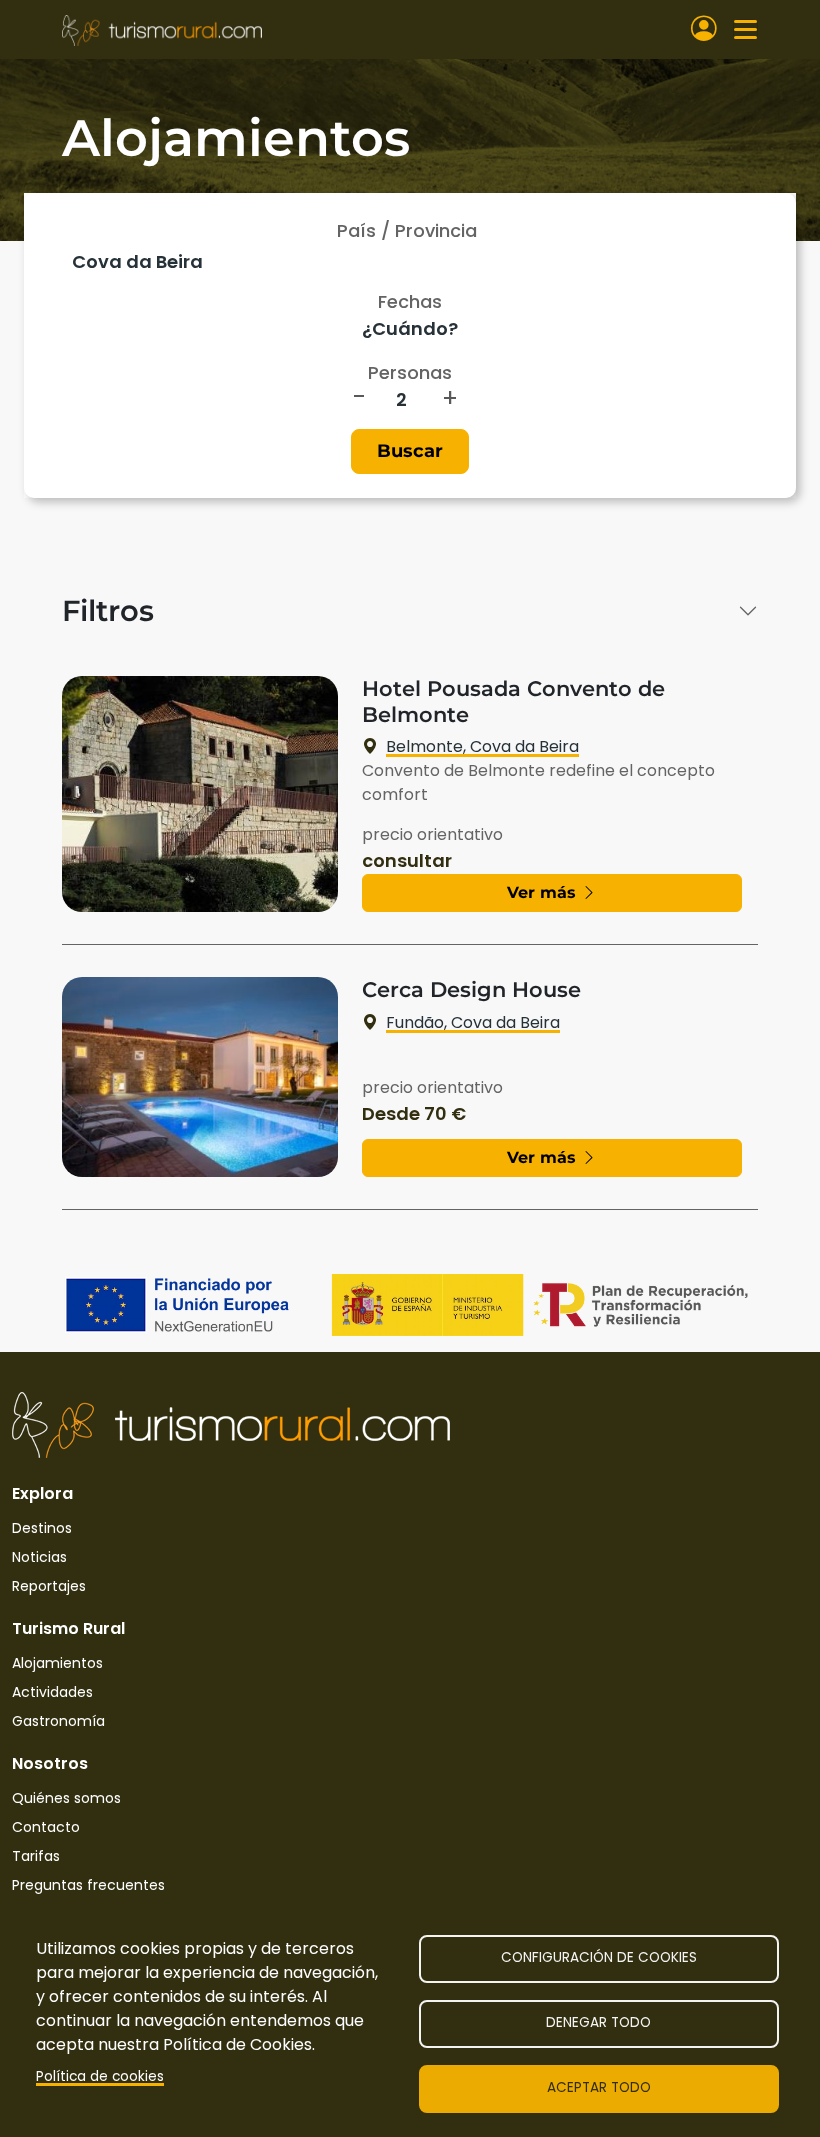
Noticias (39, 1557)
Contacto (46, 1827)
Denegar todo (598, 2022)
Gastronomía (58, 1721)
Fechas (410, 301)
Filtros (108, 611)
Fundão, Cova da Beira (473, 1022)
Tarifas (36, 1856)
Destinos (42, 1528)
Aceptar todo (599, 2087)
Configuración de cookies (599, 1957)
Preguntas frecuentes (88, 1885)
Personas (410, 372)
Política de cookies (100, 2076)
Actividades (52, 1692)
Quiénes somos (66, 1798)
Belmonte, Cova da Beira (482, 746)
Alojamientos (57, 1663)
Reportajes (49, 1586)
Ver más (544, 892)
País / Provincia (407, 230)
